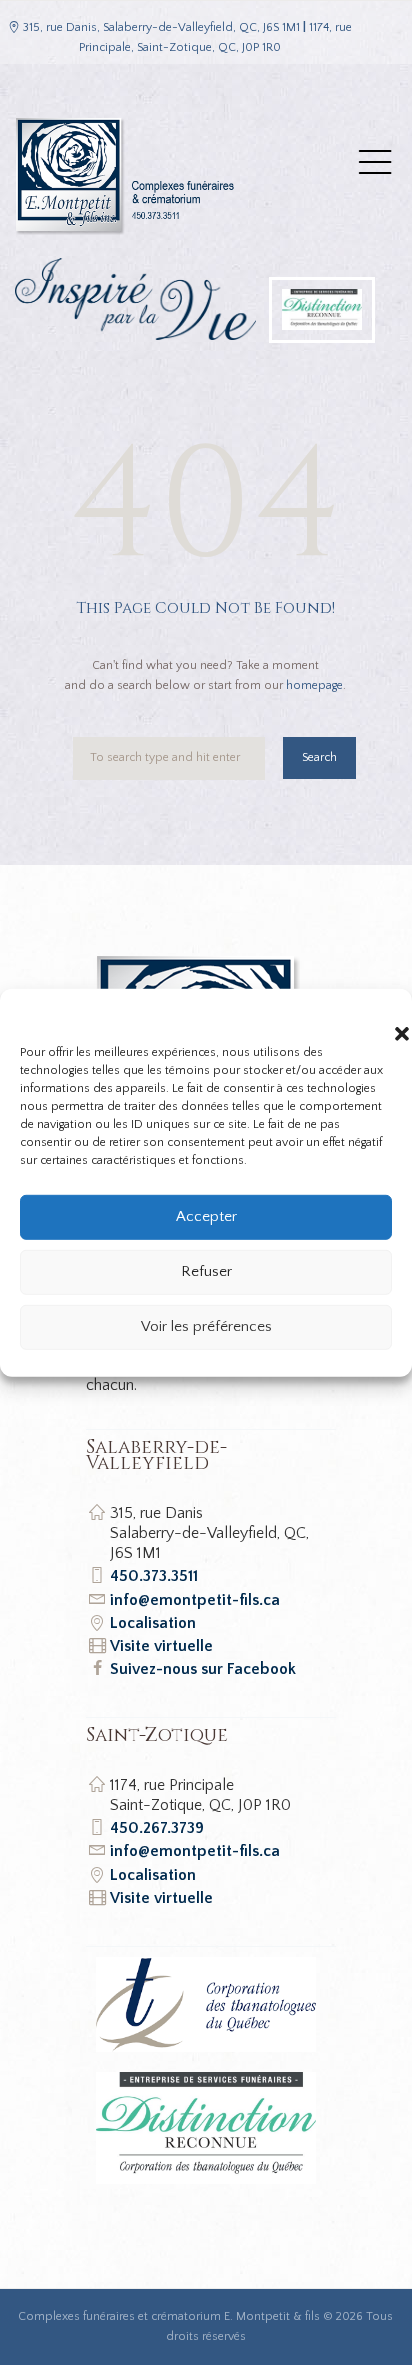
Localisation (153, 1623)
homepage (314, 685)
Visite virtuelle (161, 1646)
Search (319, 757)
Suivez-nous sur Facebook (203, 1669)
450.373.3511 (154, 1576)
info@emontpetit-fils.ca (195, 1600)
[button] (382, 1013)
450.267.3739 (157, 1828)
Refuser (206, 1271)
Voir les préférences (206, 1326)
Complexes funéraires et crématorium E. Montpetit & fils (169, 2316)
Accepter (206, 1216)
